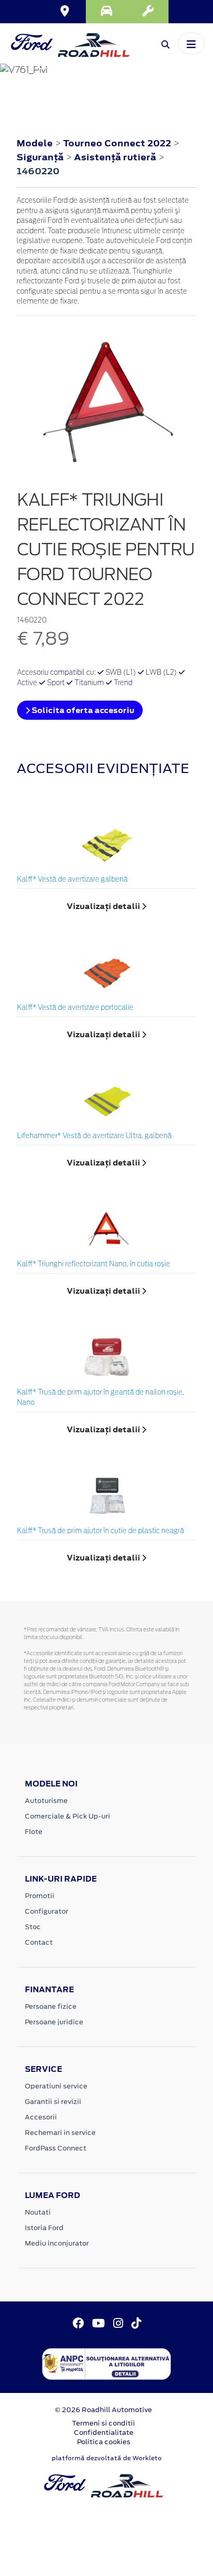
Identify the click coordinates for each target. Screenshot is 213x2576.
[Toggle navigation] (191, 43)
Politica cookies (104, 2442)
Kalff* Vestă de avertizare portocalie (75, 1008)
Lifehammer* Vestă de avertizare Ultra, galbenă (94, 1136)
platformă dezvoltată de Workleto (107, 2458)
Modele (35, 143)
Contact (39, 1942)
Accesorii (41, 2117)
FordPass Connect (56, 2148)
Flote (34, 1832)
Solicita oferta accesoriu (82, 710)
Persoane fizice (51, 2006)
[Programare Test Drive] (106, 12)
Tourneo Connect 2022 (117, 143)
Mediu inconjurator (57, 2243)
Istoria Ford (44, 2228)
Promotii (40, 1896)
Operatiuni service (56, 2086)
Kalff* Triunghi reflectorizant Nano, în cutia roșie (94, 1264)
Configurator (47, 1911)
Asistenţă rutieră (116, 157)
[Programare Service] (148, 12)
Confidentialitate (104, 2433)
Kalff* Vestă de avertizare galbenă (72, 880)
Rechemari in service (60, 2133)
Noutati (38, 2212)
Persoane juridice (54, 2022)
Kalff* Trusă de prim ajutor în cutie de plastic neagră (101, 1531)
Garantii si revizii (53, 2102)
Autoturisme (46, 1801)
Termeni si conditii (103, 2423)
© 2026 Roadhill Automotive (103, 2410)
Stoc (33, 1927)
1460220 (38, 171)
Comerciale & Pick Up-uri (67, 1816)
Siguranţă (41, 157)
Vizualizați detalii (104, 906)
